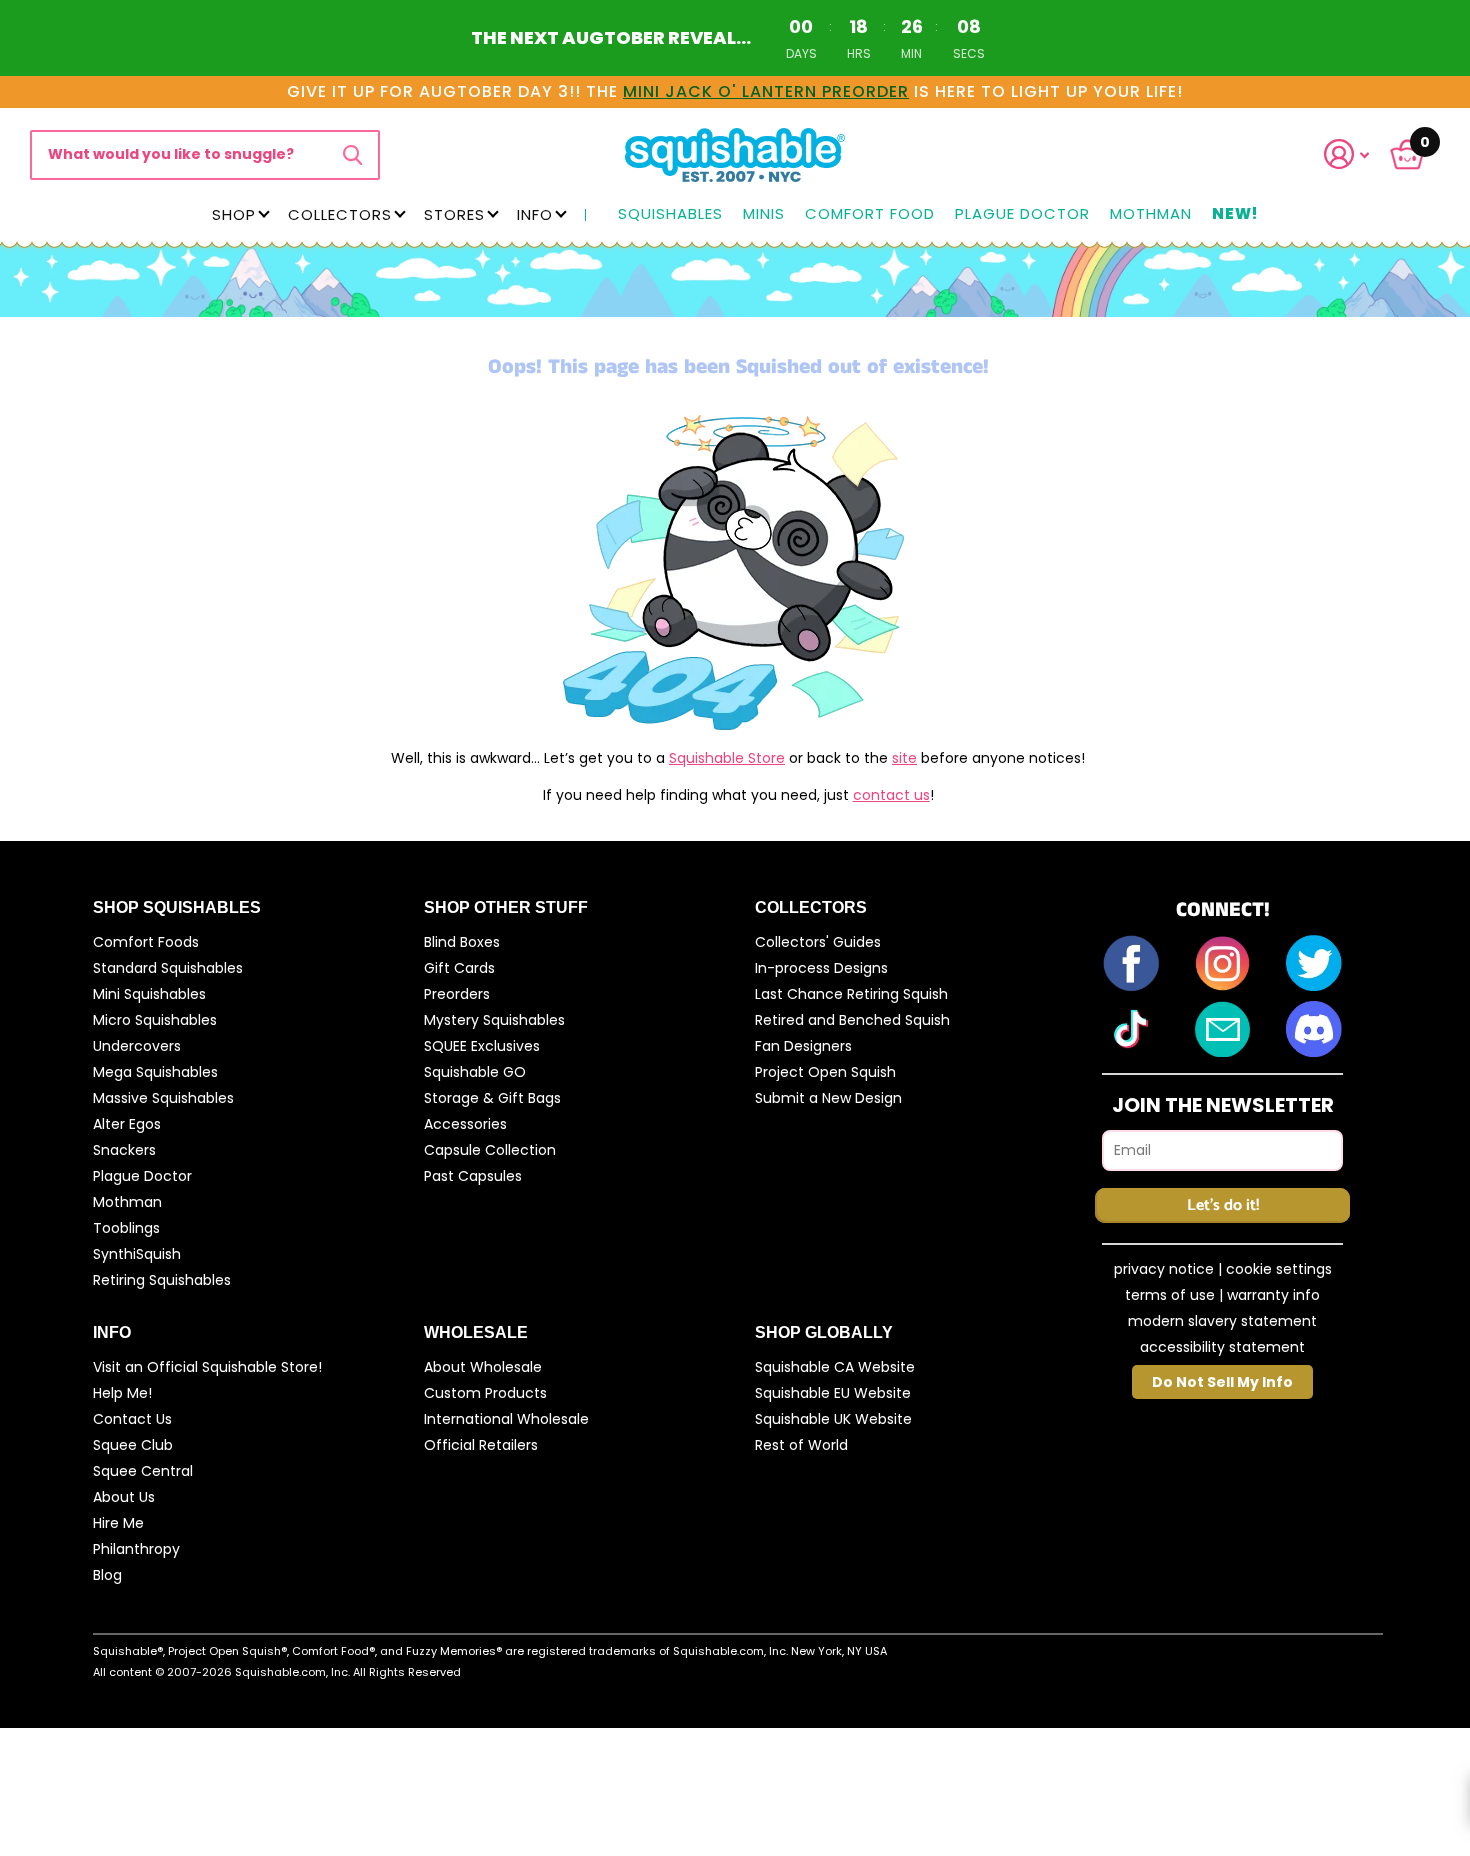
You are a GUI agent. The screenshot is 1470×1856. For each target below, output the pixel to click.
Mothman (1151, 214)
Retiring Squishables (162, 1280)
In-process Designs (821, 968)
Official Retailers (481, 1445)
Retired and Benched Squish (852, 1020)
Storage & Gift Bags (492, 1098)
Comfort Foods (146, 942)
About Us (124, 1497)
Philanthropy (136, 1549)
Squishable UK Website (833, 1419)
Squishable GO (475, 1072)
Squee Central (143, 1471)
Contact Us (132, 1419)
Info (535, 214)
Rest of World (801, 1445)
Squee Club (133, 1445)
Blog (107, 1575)
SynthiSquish (137, 1254)
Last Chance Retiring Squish (851, 994)
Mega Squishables (155, 1072)
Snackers (124, 1150)
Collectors (340, 214)
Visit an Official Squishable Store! (207, 1367)
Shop (234, 214)
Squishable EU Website (833, 1393)
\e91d (352, 155)
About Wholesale (483, 1367)
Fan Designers (803, 1046)
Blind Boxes (462, 942)
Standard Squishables (168, 968)
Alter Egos (127, 1124)
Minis (764, 214)
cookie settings (1279, 1269)
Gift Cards (459, 968)
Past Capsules (473, 1176)
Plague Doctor (1022, 214)
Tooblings (126, 1228)
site (904, 758)
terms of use (1170, 1295)
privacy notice (1164, 1269)
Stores (454, 214)
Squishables (670, 214)
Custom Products (485, 1393)
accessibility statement (1222, 1347)
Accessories (465, 1124)
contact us (891, 795)
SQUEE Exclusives (482, 1046)
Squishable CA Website (835, 1367)
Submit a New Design (828, 1098)
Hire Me (118, 1523)
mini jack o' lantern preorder (766, 91)
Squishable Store (727, 758)
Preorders (457, 994)
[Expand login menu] (1347, 154)
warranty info (1273, 1295)
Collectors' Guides (818, 942)
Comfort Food (870, 214)
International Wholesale (506, 1419)
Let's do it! (1223, 1205)
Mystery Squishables (494, 1020)
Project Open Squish (825, 1072)
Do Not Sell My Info (1222, 1382)
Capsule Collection (490, 1150)
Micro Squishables (155, 1020)
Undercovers (137, 1046)
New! (1235, 214)
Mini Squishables (149, 994)
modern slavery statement (1222, 1321)
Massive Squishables (163, 1098)
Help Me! (122, 1393)
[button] (1359, 154)
